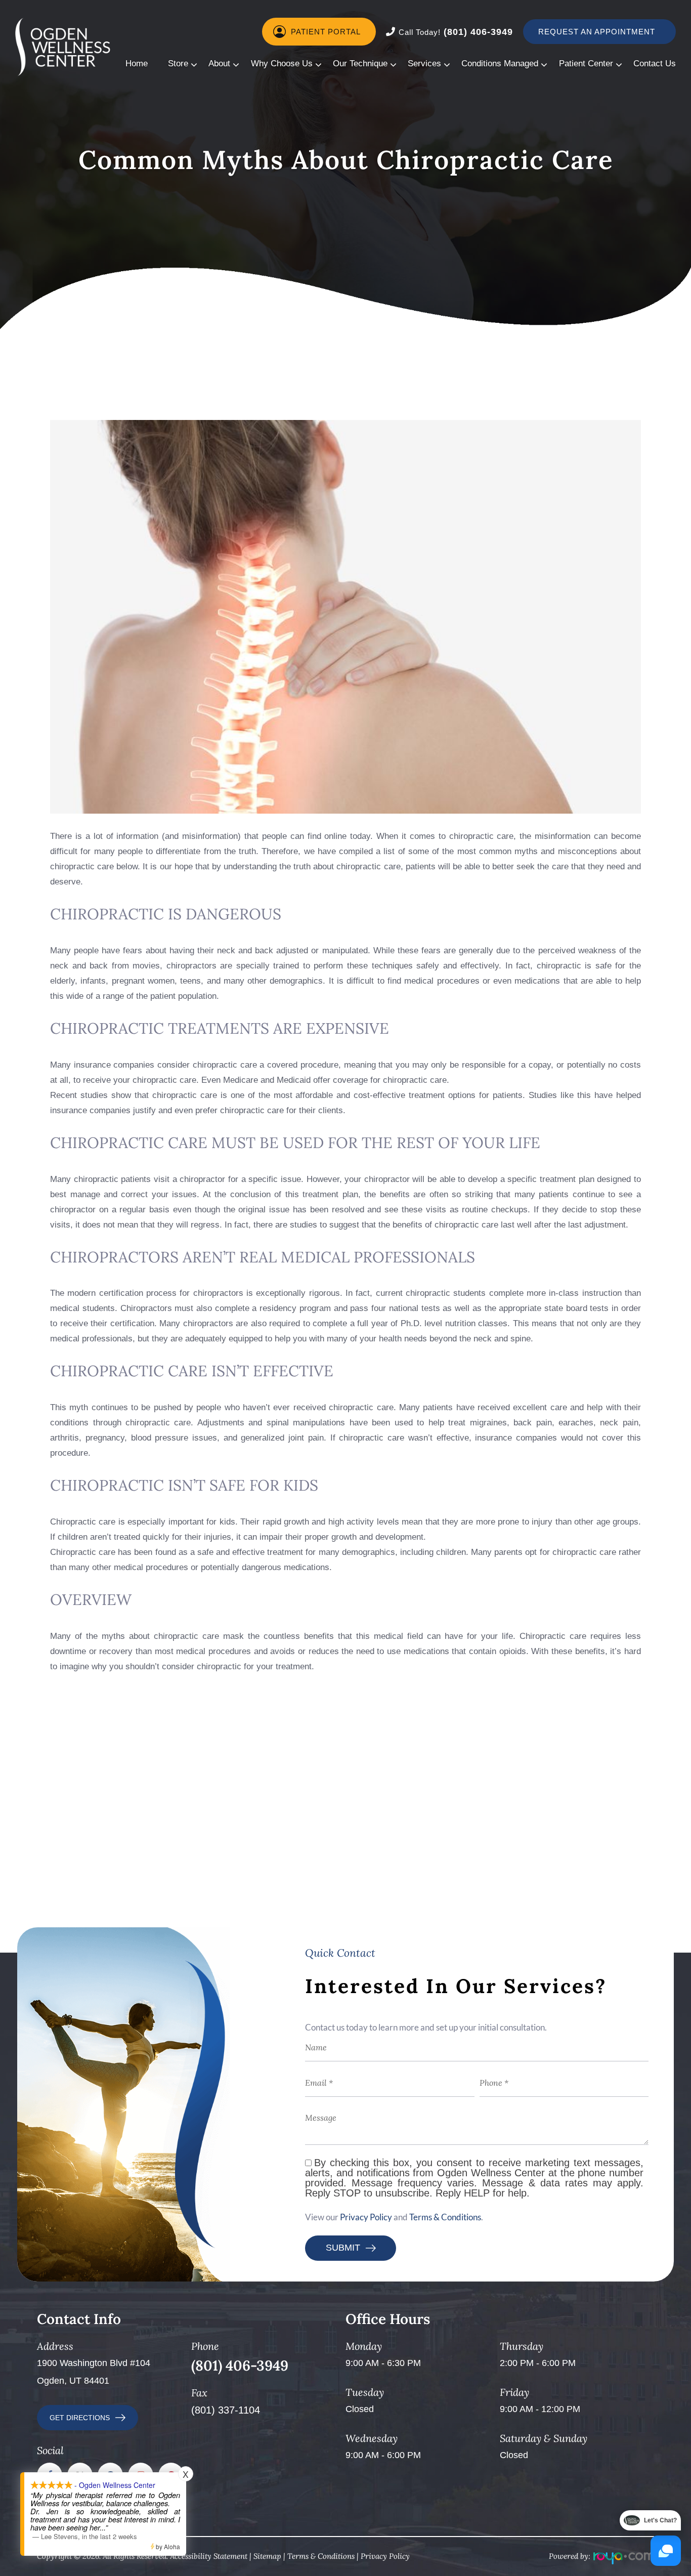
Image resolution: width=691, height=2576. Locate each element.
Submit (343, 2248)
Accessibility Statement (209, 2556)
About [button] (219, 64)
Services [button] (424, 64)
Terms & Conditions (445, 2217)
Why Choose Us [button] (282, 64)
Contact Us (655, 64)
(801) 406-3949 (456, 32)
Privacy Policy (366, 2217)
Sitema (265, 2556)
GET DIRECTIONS (80, 2418)
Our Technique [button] (360, 64)
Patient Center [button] (586, 64)
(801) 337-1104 (226, 2410)
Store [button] (178, 64)
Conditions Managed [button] (500, 64)
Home (137, 64)
